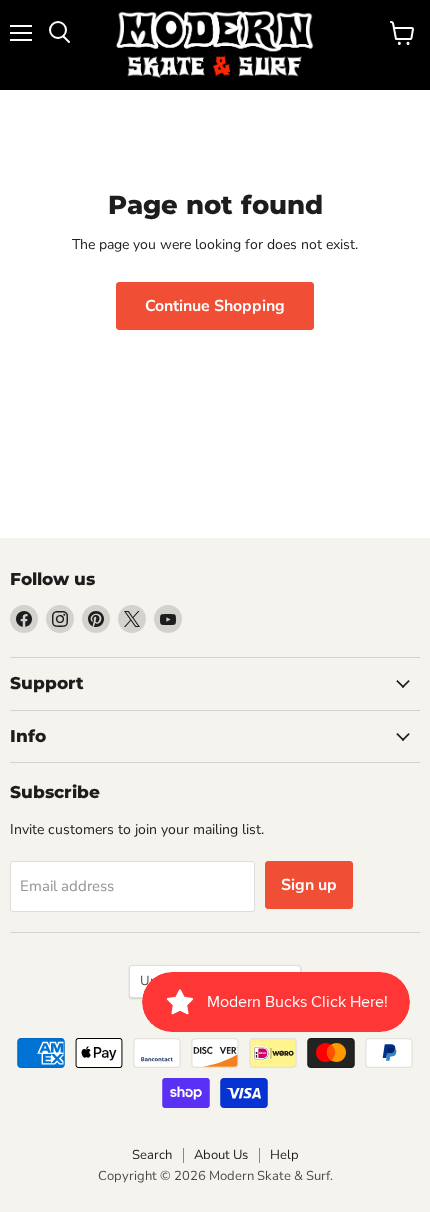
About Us (221, 1155)
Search (152, 1155)
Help (284, 1155)
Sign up (309, 885)
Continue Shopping (215, 306)
